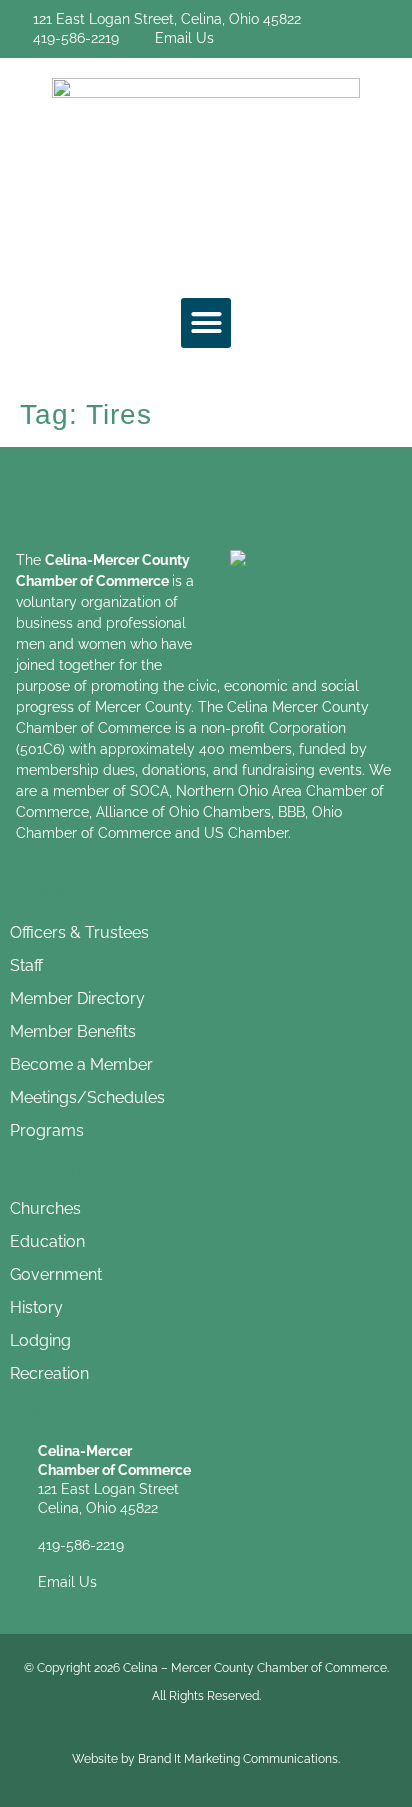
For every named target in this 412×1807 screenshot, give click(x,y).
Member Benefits (73, 1031)
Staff (26, 965)
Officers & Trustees (79, 932)
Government (56, 1274)
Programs (47, 1130)
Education (47, 1241)
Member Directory (77, 998)
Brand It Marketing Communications (238, 1759)
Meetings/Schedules (87, 1097)
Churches (45, 1208)
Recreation (49, 1373)
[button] (206, 323)
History (36, 1307)
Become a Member (81, 1064)
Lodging (40, 1340)
